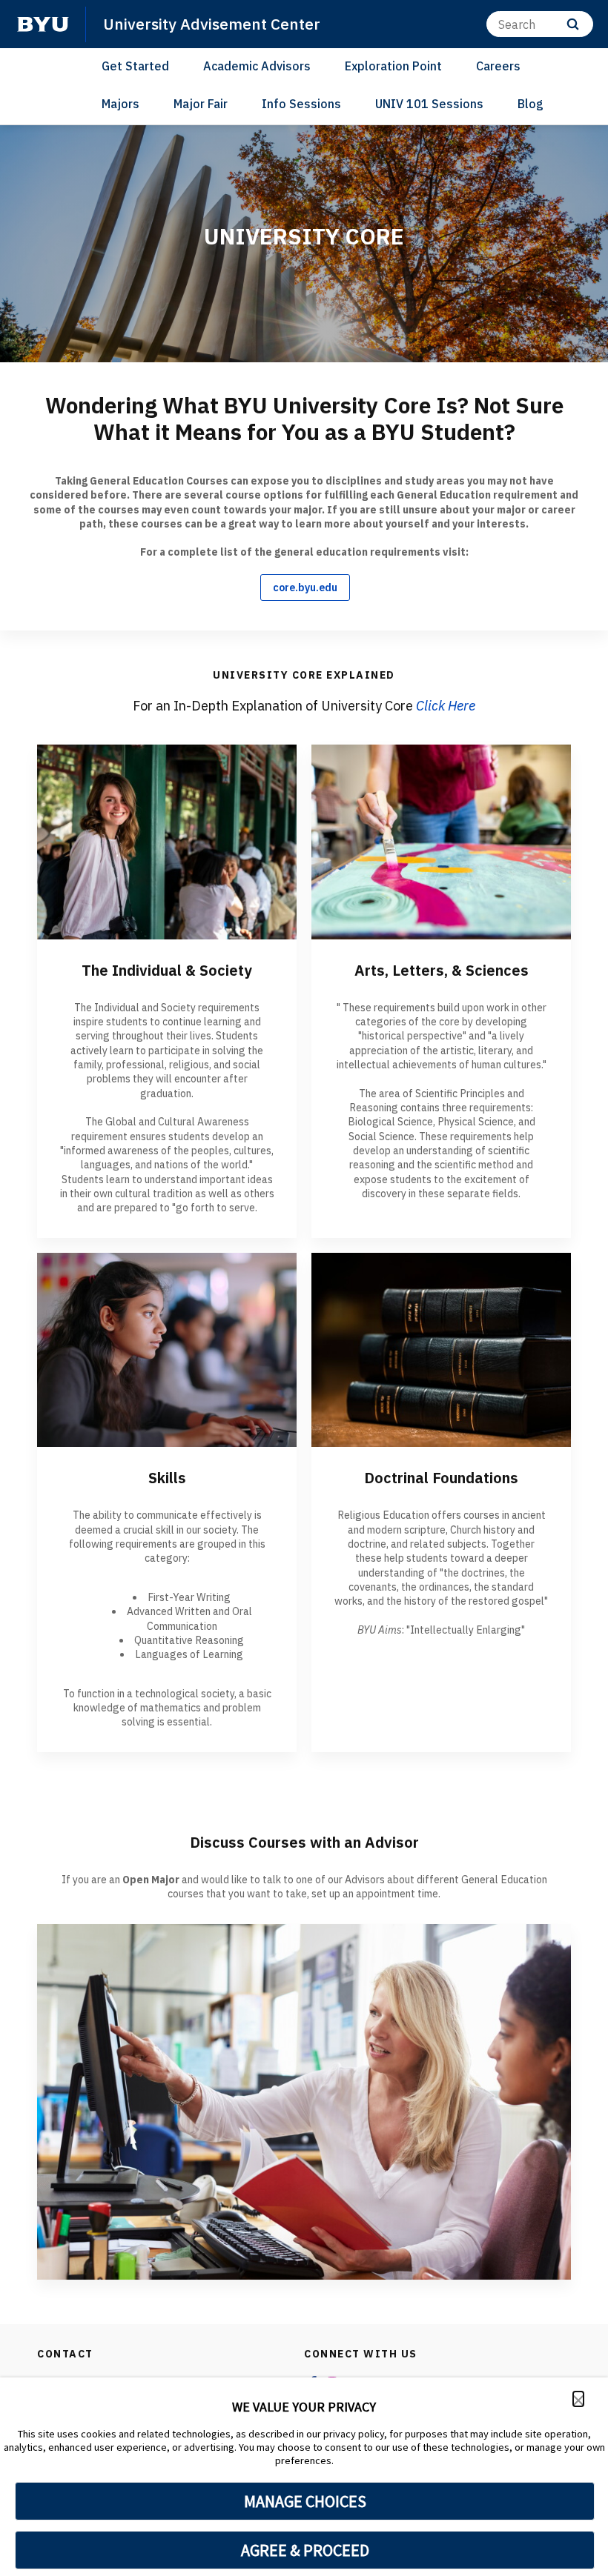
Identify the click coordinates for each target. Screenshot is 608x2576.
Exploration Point (393, 66)
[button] (578, 2399)
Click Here (446, 706)
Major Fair (201, 104)
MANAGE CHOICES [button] (305, 2501)
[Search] (573, 24)
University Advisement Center (212, 24)
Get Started (135, 66)
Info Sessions (301, 104)
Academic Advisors (257, 66)
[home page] (43, 24)
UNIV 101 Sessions (429, 104)
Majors (120, 104)
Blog (531, 104)
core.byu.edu (305, 588)
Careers (498, 66)
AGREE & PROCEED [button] (305, 2550)
